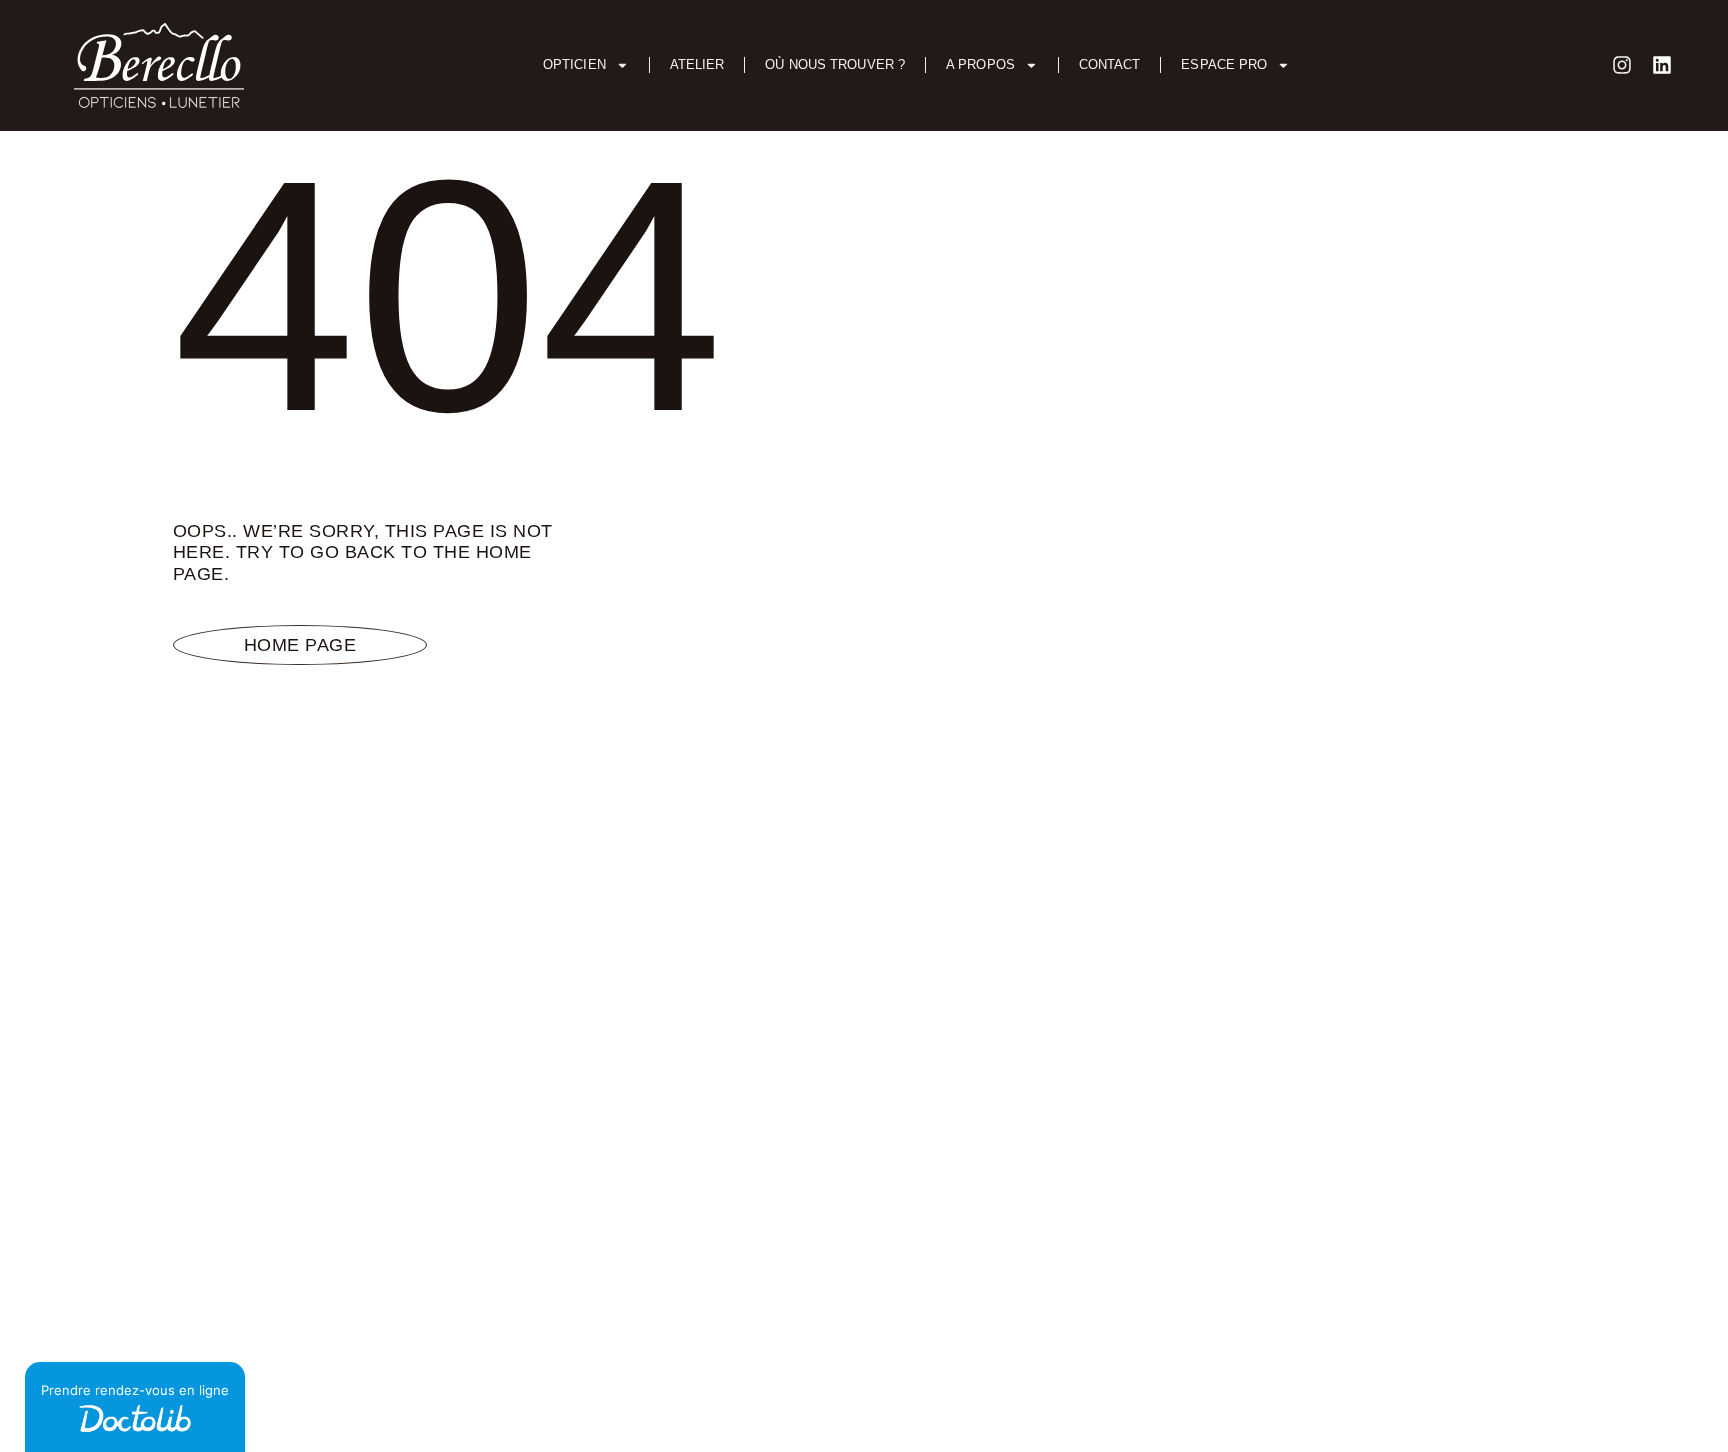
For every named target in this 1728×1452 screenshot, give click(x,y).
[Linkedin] (1662, 65)
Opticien (574, 64)
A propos (980, 64)
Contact (1110, 64)
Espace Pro (1224, 64)
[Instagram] (1622, 65)
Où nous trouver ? (835, 64)
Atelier (697, 64)
